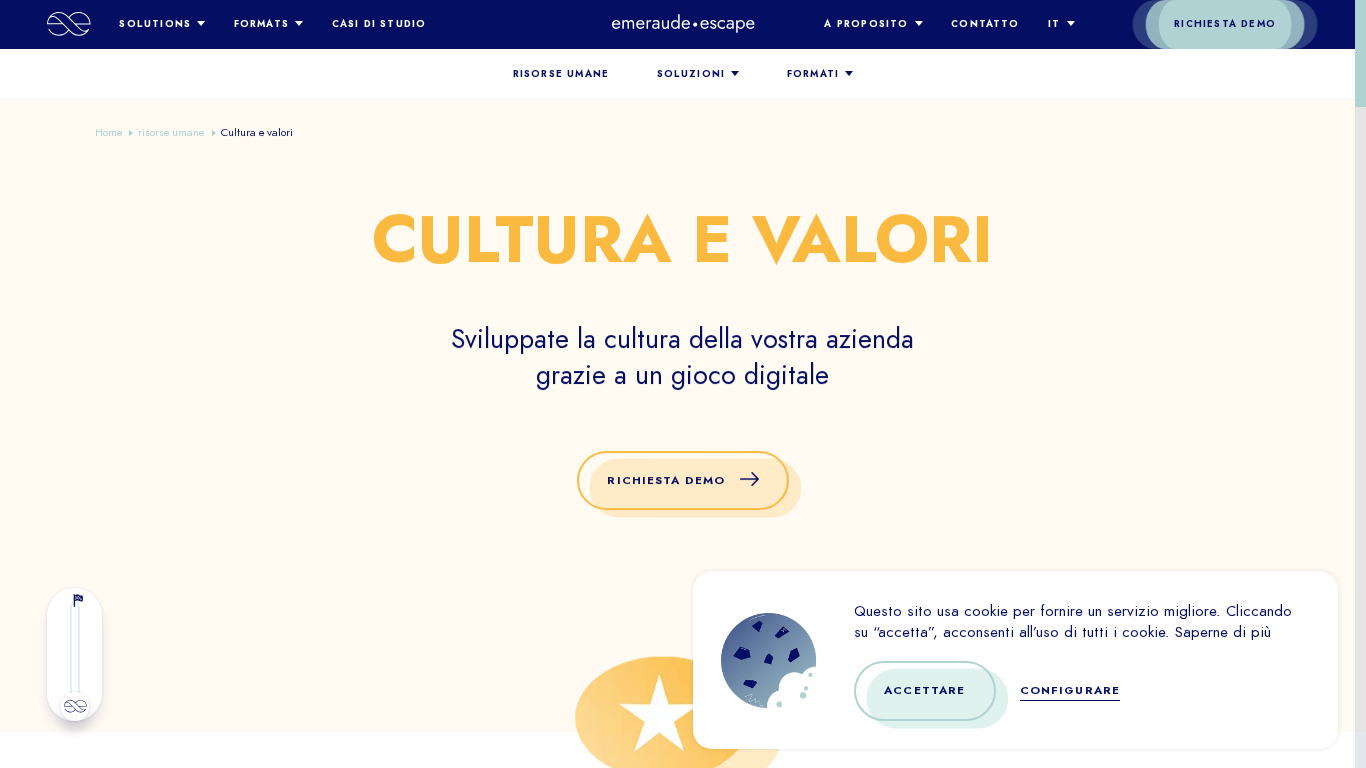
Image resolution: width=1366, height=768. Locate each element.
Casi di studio (379, 23)
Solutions (155, 23)
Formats (261, 23)
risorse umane (561, 73)
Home (108, 132)
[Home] (69, 24)
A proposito (866, 23)
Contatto (985, 23)
